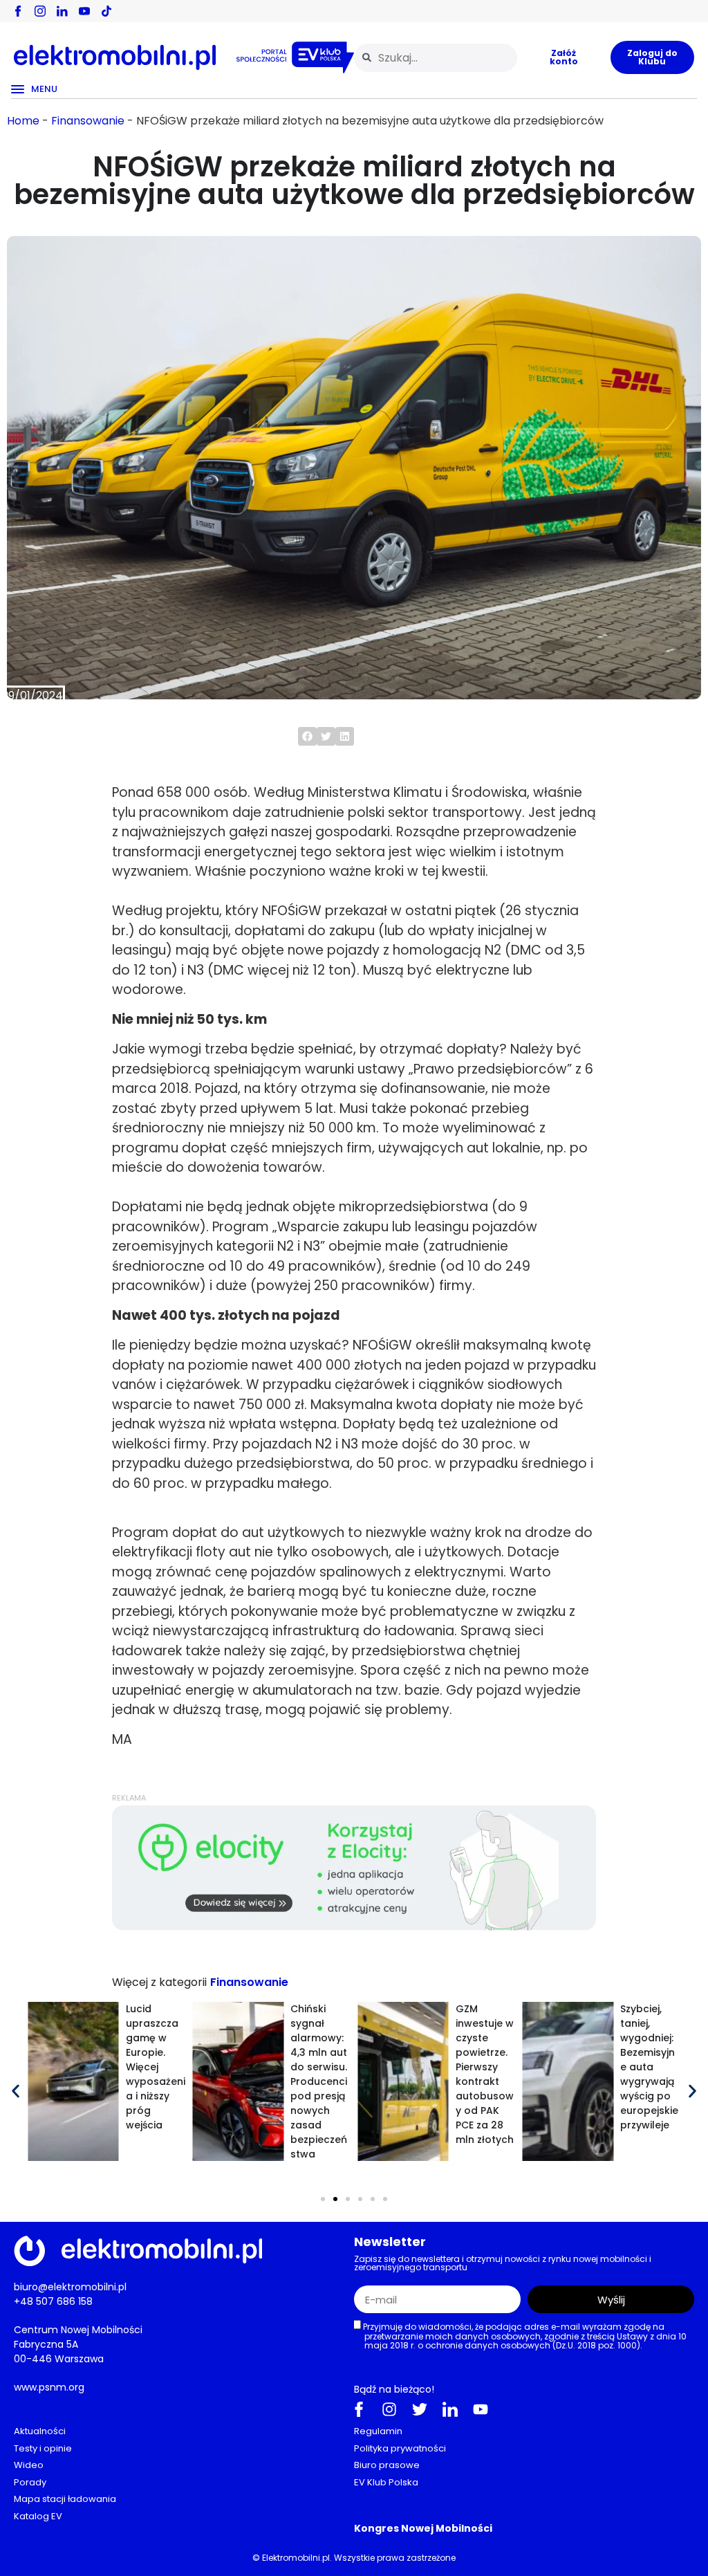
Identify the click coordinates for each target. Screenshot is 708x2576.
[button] (307, 736)
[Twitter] (420, 2409)
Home (23, 121)
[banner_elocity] (354, 1927)
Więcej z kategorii (159, 1982)
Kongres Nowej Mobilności (423, 2528)
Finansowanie (88, 121)
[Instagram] (389, 2409)
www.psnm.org (49, 2387)
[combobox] (436, 58)
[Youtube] (481, 2409)
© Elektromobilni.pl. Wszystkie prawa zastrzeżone (354, 2558)
